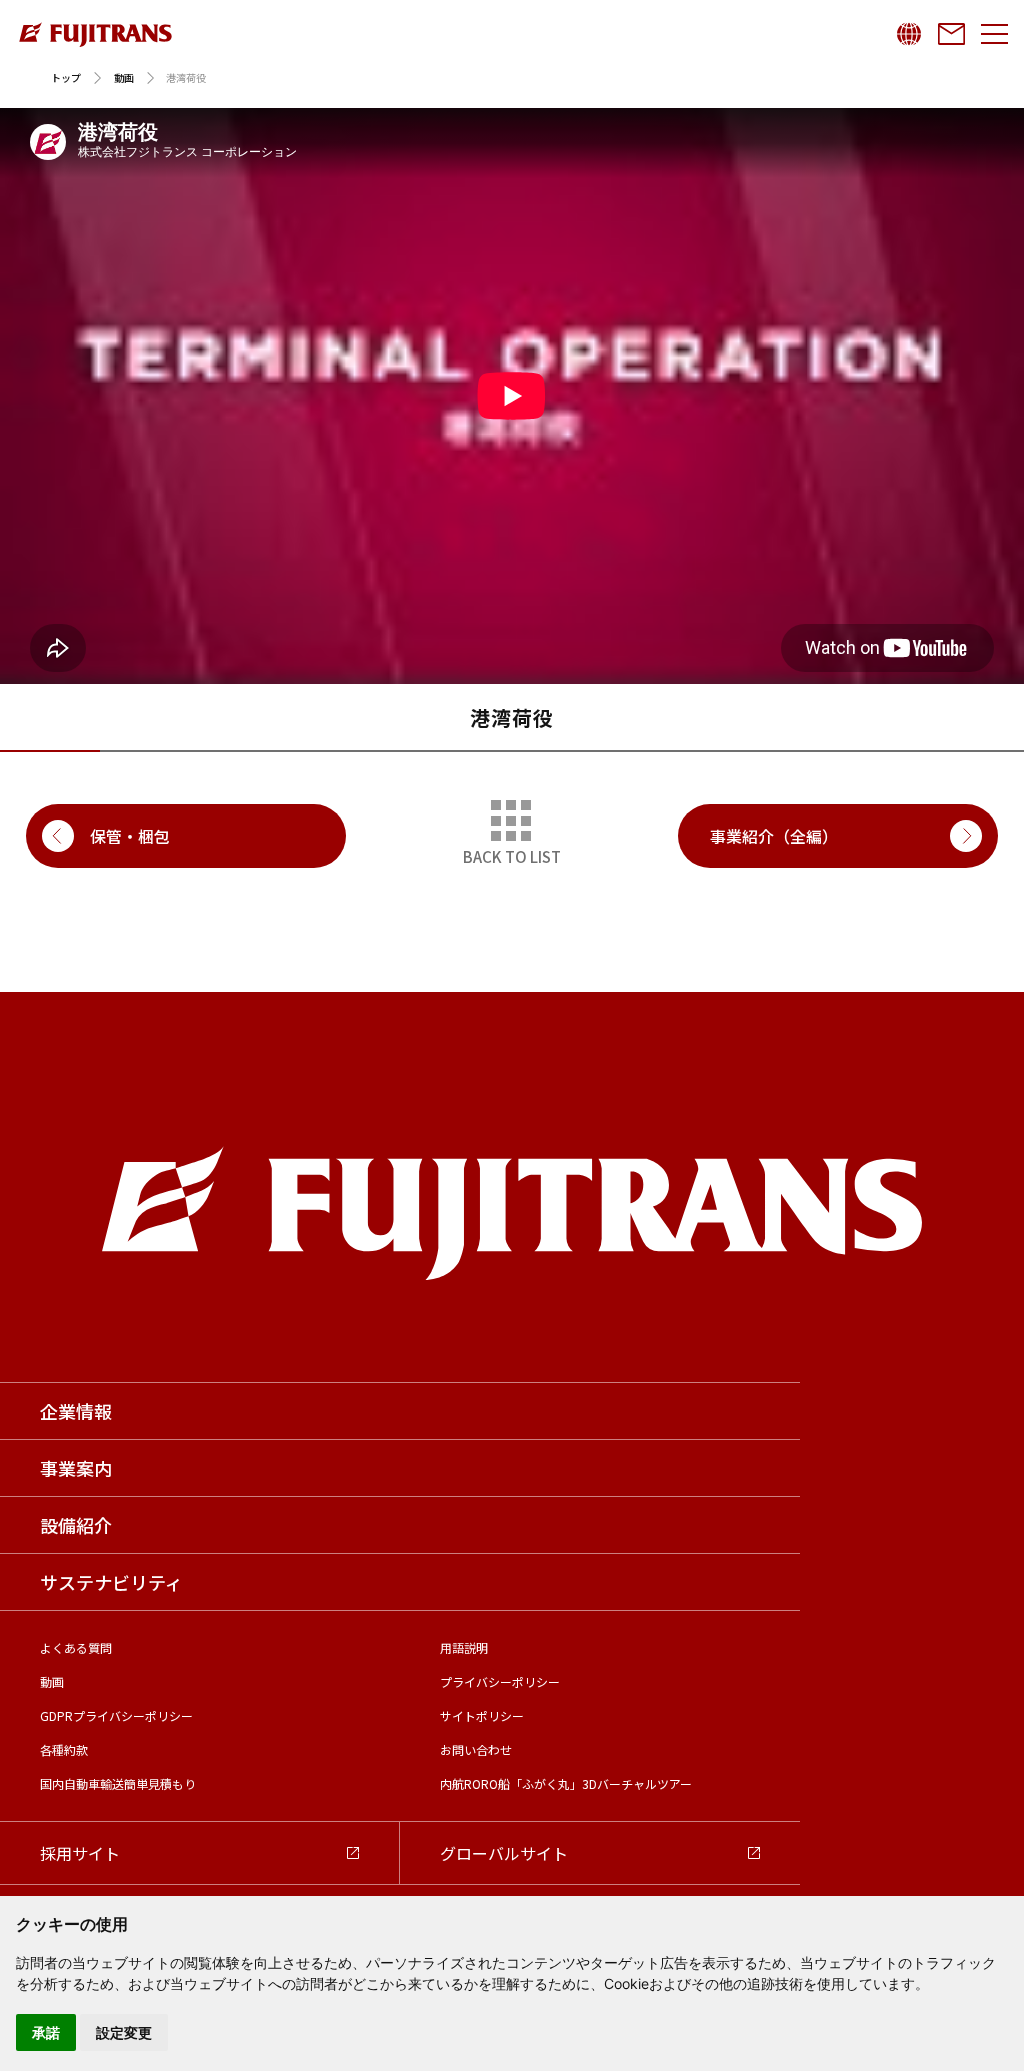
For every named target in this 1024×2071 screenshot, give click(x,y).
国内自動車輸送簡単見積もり (118, 1783)
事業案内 (76, 1468)
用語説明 (464, 1647)
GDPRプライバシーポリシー (116, 1715)
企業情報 (76, 1411)
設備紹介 (76, 1525)
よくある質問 (76, 1647)
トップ (66, 77)
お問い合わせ (476, 1749)
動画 (124, 77)
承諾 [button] (46, 2032)
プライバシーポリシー (500, 1681)
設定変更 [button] (124, 2032)
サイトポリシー (482, 1715)
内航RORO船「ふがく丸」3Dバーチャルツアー (566, 1783)
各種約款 (64, 1749)
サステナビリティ (111, 1582)
